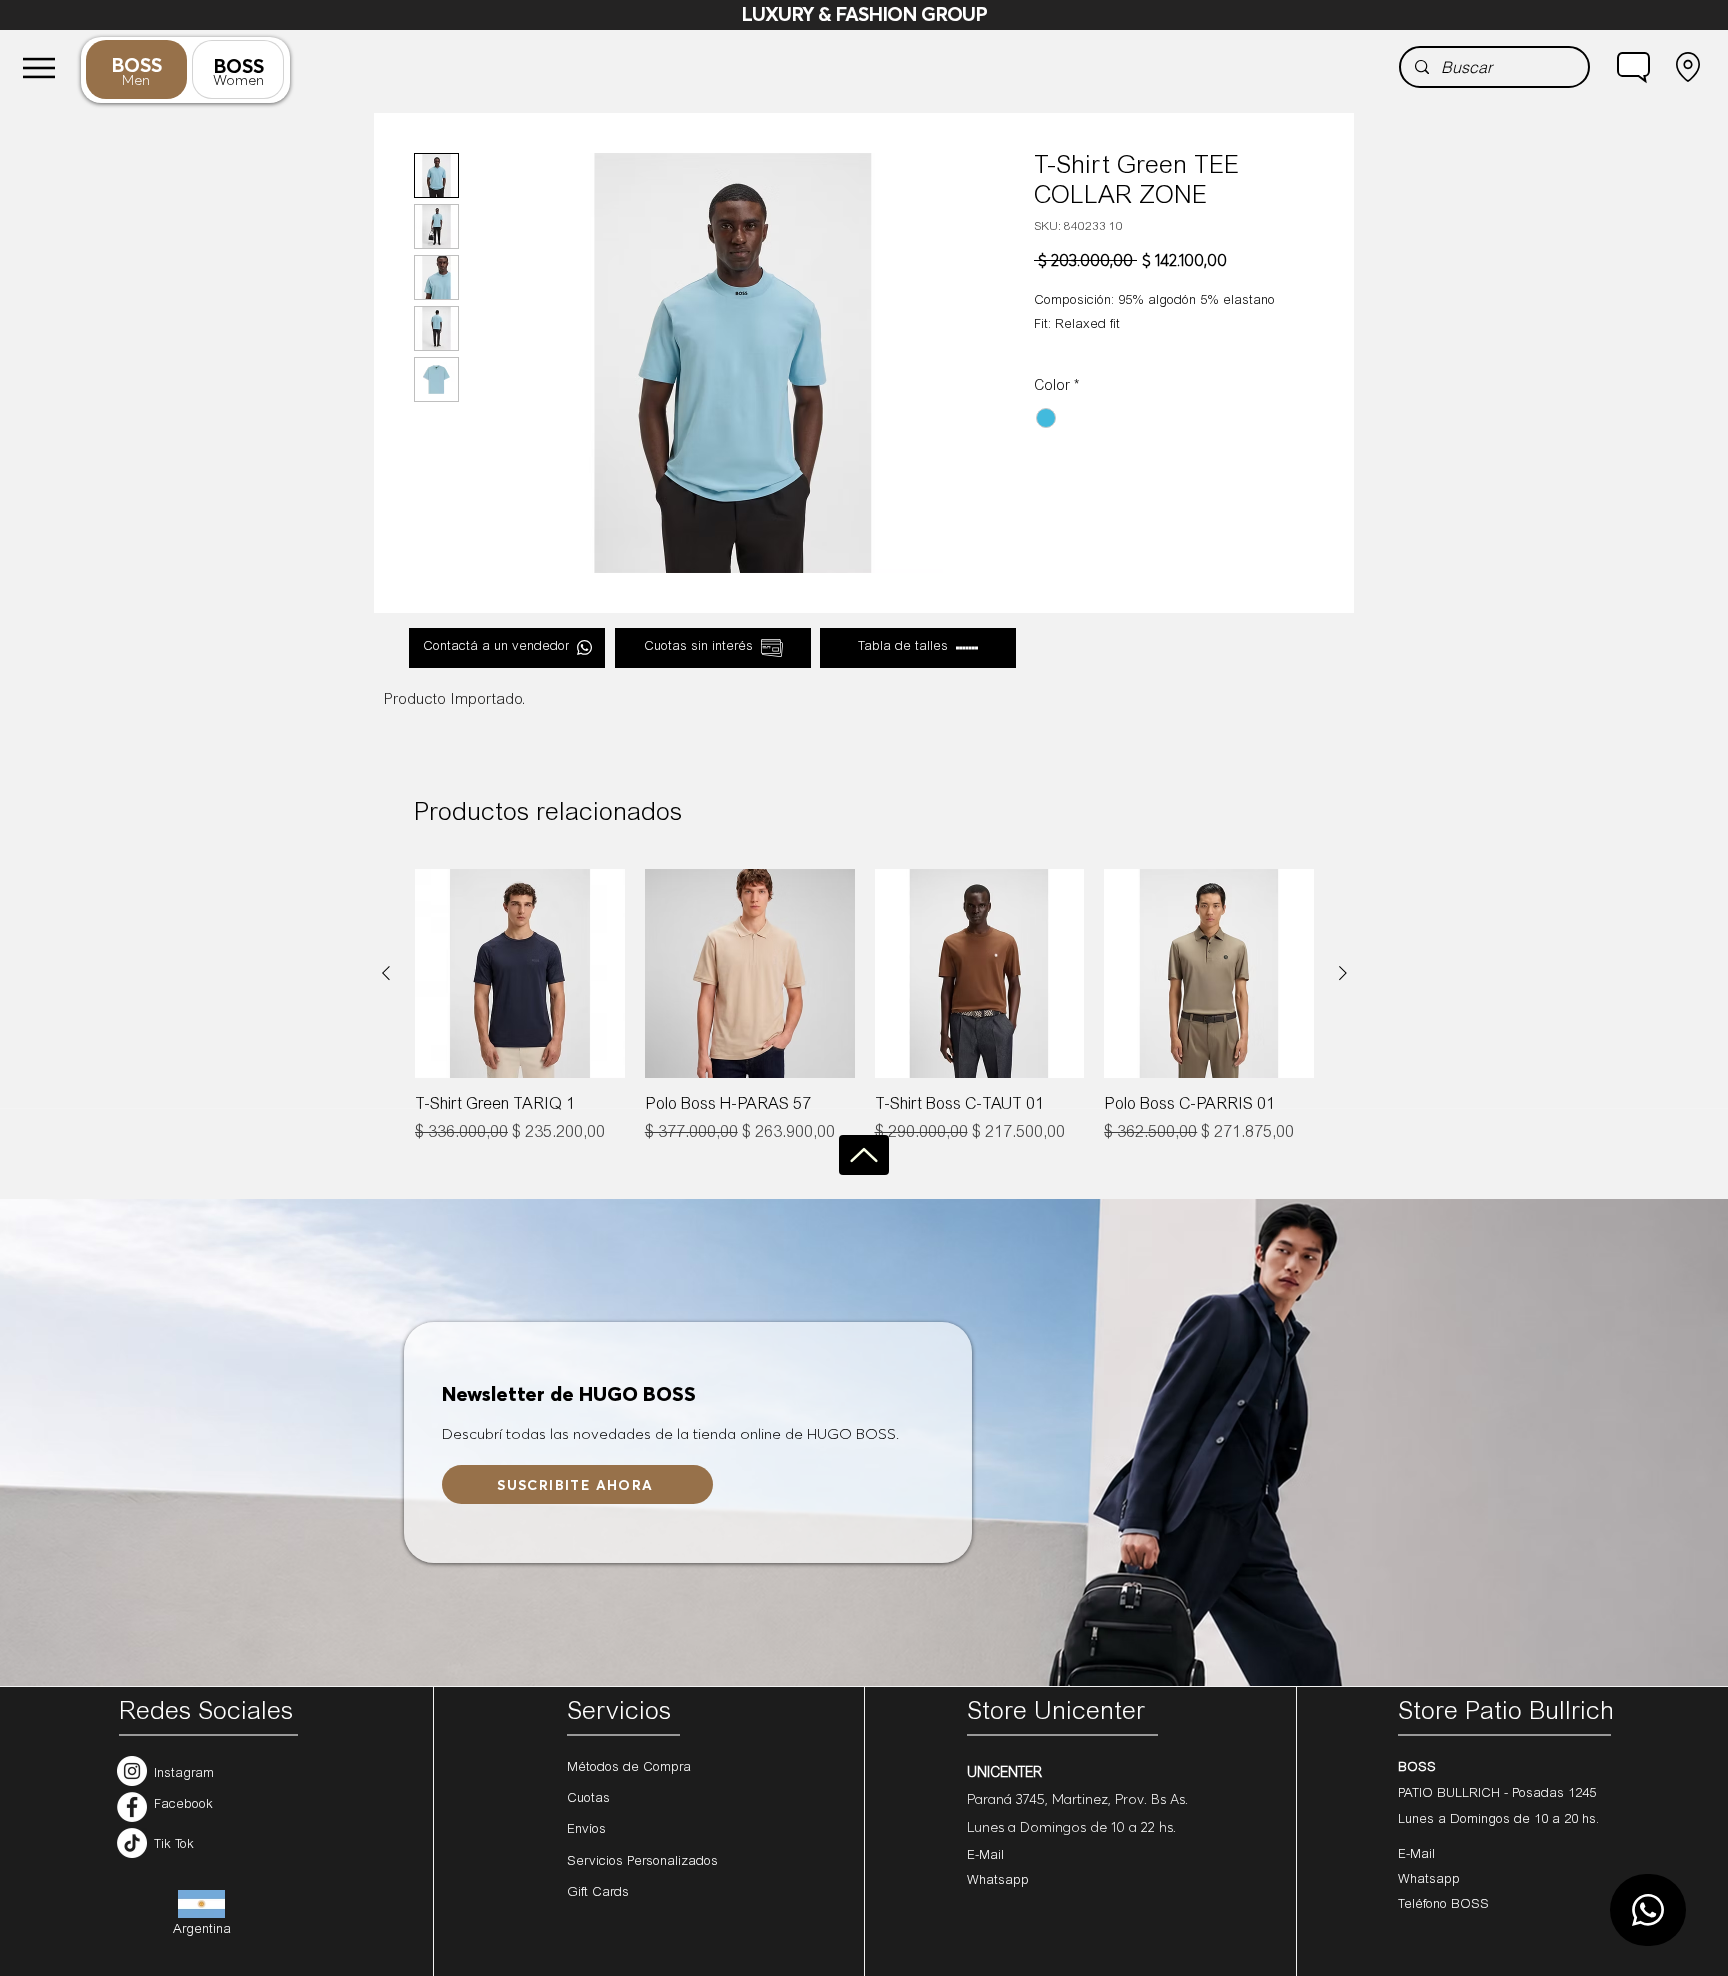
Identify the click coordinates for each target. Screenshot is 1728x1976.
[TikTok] (132, 1843)
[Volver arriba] (864, 1155)
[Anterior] (386, 973)
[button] (1633, 67)
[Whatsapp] (1648, 1910)
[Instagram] (132, 1771)
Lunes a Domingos (1456, 1820)
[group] (864, 1018)
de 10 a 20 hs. (1556, 1820)
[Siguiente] (1343, 973)
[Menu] (39, 67)
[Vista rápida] (520, 974)
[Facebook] (132, 1807)
